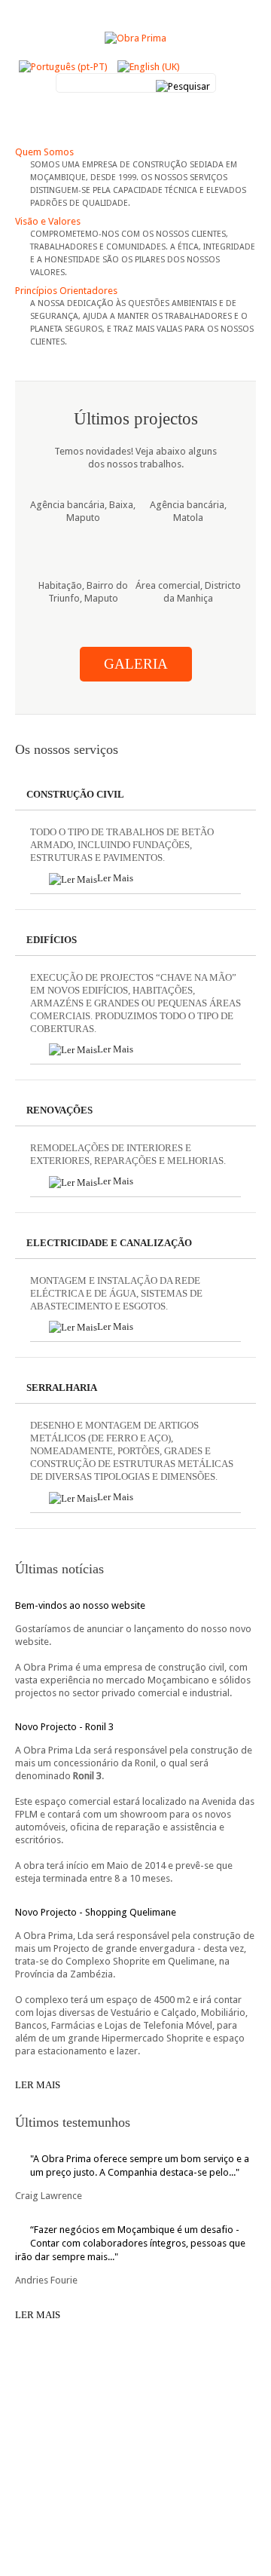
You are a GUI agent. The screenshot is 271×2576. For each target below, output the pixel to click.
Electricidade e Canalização (109, 1243)
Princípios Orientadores (66, 291)
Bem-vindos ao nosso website (80, 1605)
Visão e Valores (48, 221)
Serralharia (62, 1388)
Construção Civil (75, 794)
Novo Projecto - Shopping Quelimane (96, 1912)
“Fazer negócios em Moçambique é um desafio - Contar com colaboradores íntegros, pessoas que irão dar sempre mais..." (130, 2243)
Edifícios (52, 940)
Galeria (136, 664)
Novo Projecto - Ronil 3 (64, 1727)
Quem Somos (44, 152)
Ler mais (38, 2085)
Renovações (59, 1110)
